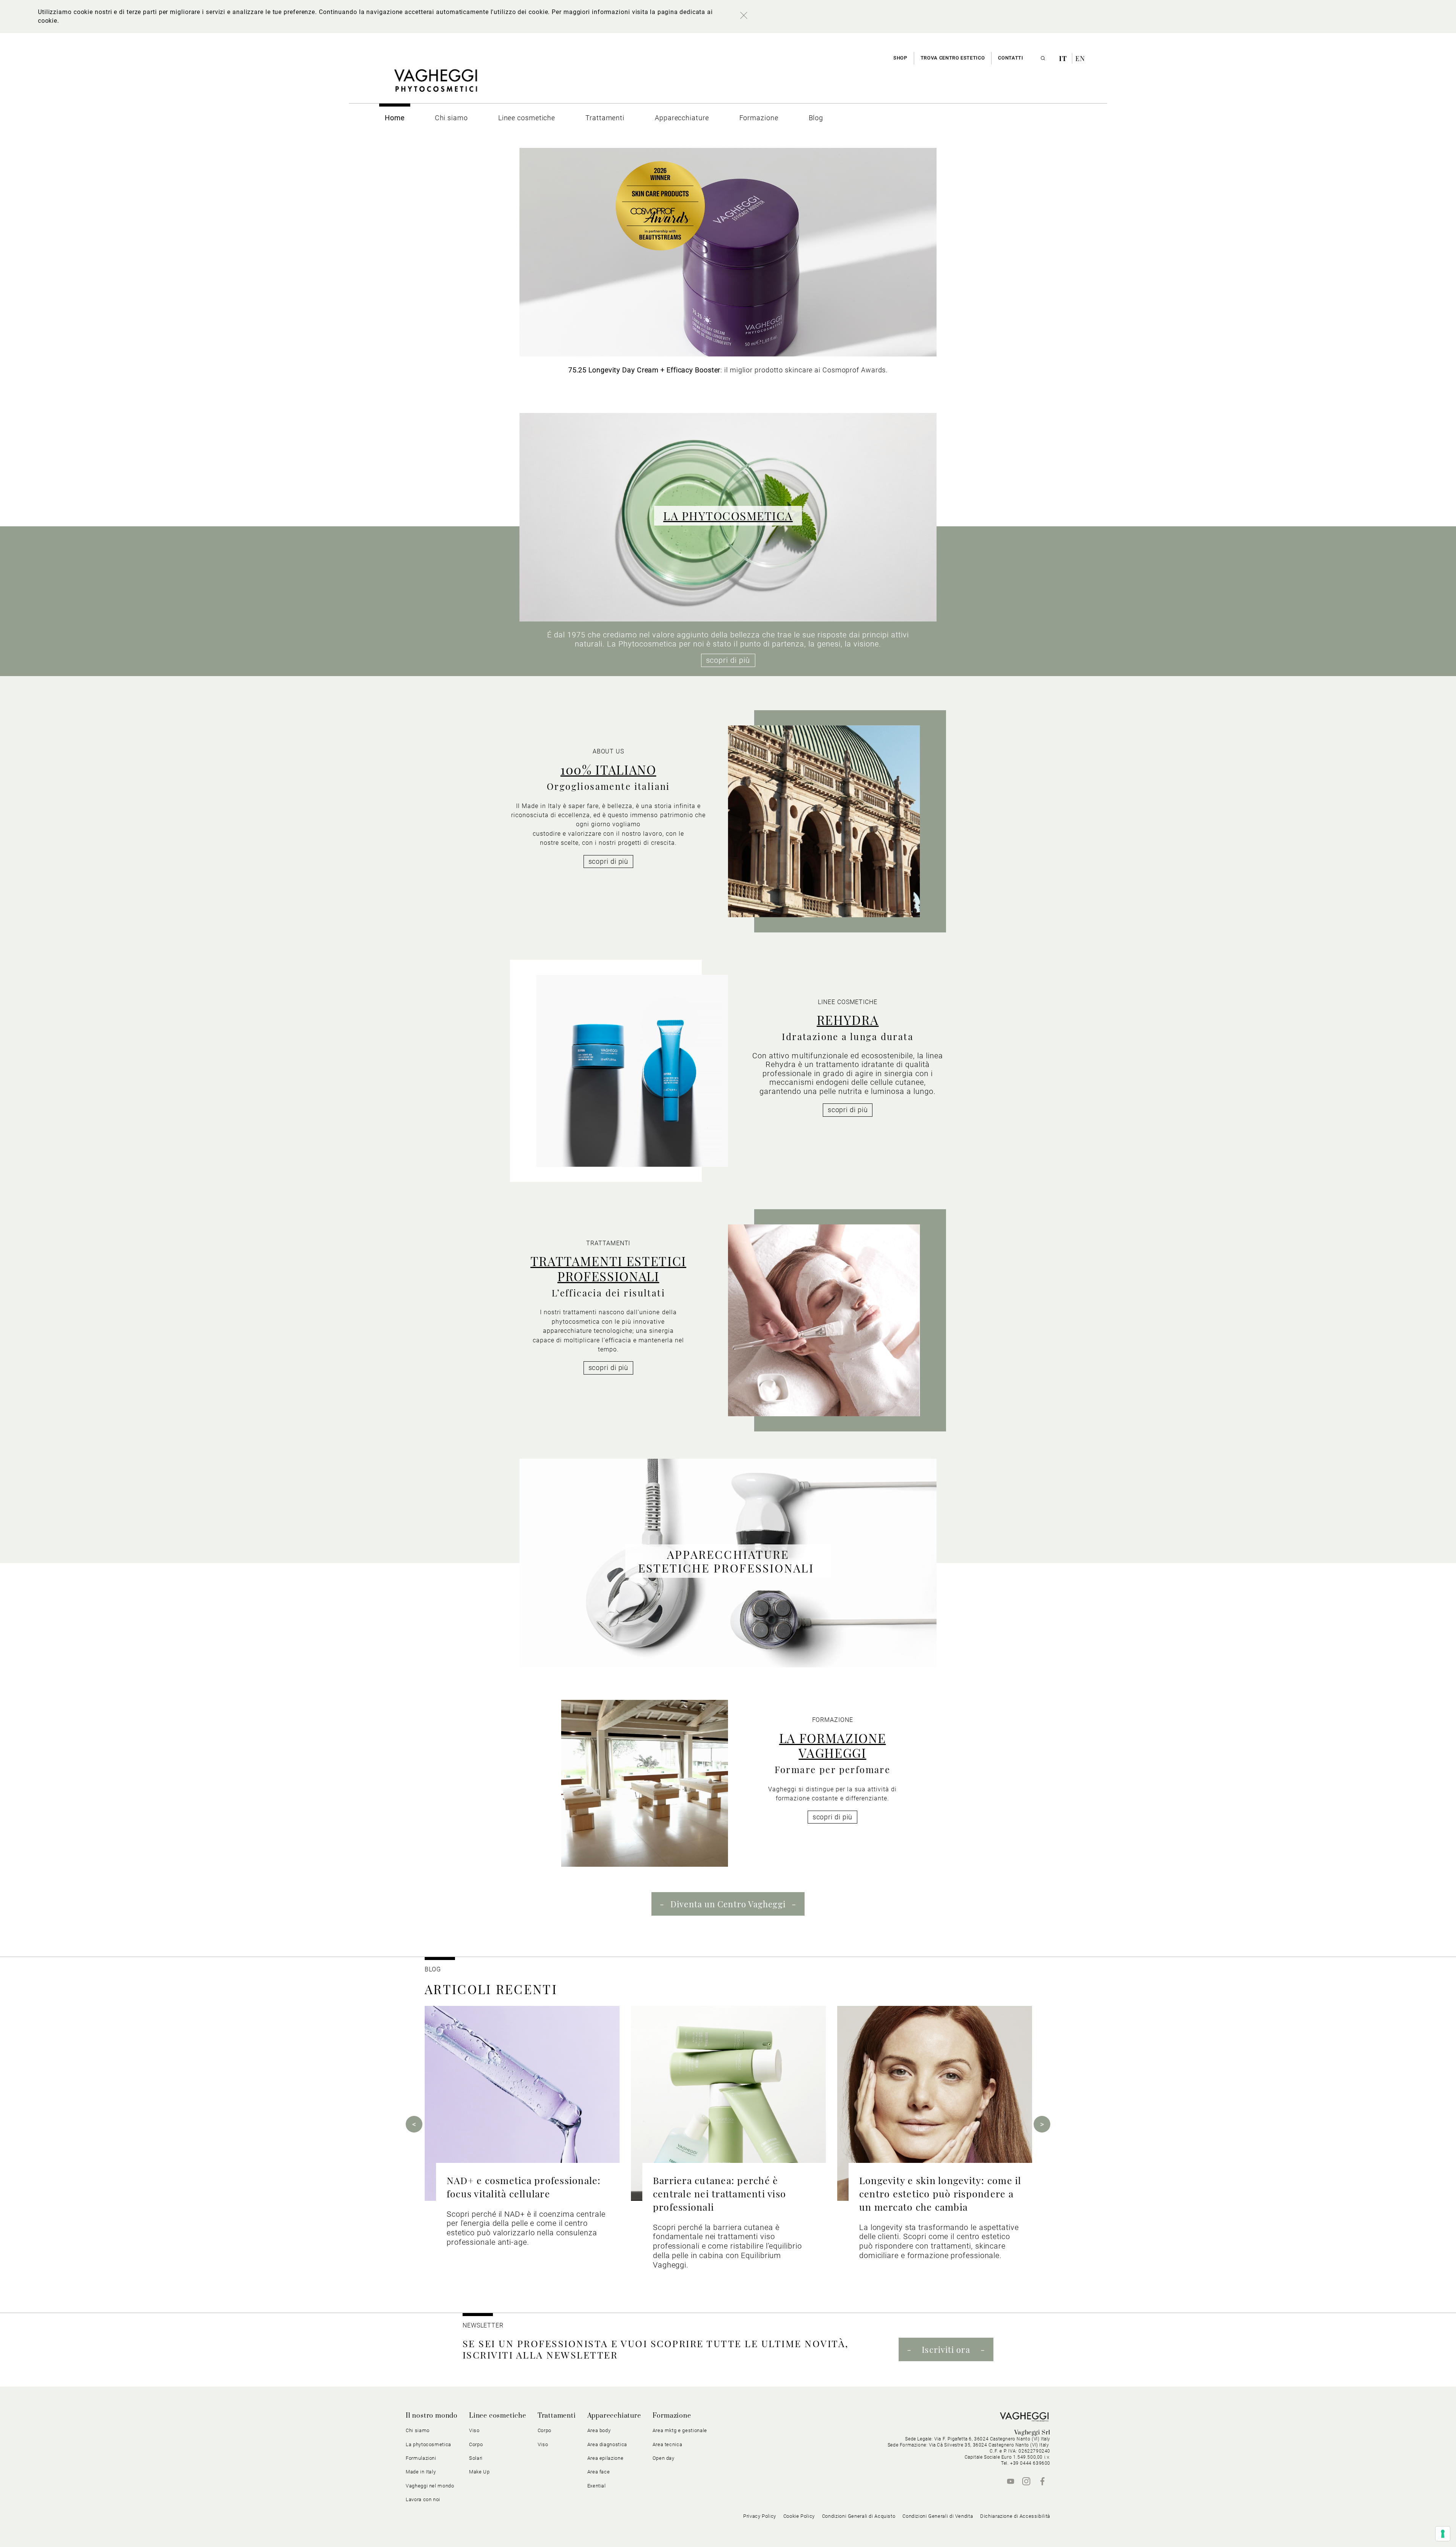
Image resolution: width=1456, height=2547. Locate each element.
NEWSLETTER (483, 2325)
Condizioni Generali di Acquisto (859, 2516)
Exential (597, 2486)
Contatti (1010, 58)
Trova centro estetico (953, 58)
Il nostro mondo (432, 2416)
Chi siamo (418, 2430)
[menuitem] (395, 118)
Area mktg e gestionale (680, 2430)
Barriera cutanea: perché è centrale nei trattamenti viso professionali (719, 2193)
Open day (664, 2458)
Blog (433, 1969)
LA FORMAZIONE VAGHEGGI (833, 1745)
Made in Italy (421, 2472)
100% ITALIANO (608, 769)
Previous (414, 2124)
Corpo (544, 2430)
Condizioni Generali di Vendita (938, 2516)
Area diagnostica (607, 2444)
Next (1042, 2124)
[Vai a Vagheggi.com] (435, 84)
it (1064, 58)
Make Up (479, 2472)
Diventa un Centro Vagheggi (728, 1904)
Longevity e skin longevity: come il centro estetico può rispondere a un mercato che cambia (940, 2193)
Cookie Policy (799, 2516)
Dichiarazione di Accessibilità (1015, 2516)
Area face (599, 2472)
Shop (900, 58)
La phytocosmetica (428, 2444)
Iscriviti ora (946, 2349)
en (1080, 58)
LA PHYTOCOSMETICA (728, 516)
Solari (476, 2458)
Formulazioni (421, 2458)
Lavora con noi (423, 2499)
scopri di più (728, 660)
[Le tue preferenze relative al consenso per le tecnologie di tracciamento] (1443, 2534)
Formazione (672, 2416)
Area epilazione (606, 2458)
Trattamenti (557, 2416)
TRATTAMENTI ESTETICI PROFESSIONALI (608, 1268)
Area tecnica (668, 2444)
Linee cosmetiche (498, 2416)
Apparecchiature (614, 2416)
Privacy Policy (760, 2516)
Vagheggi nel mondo (430, 2486)
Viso (543, 2444)
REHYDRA (848, 1020)
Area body (599, 2430)
